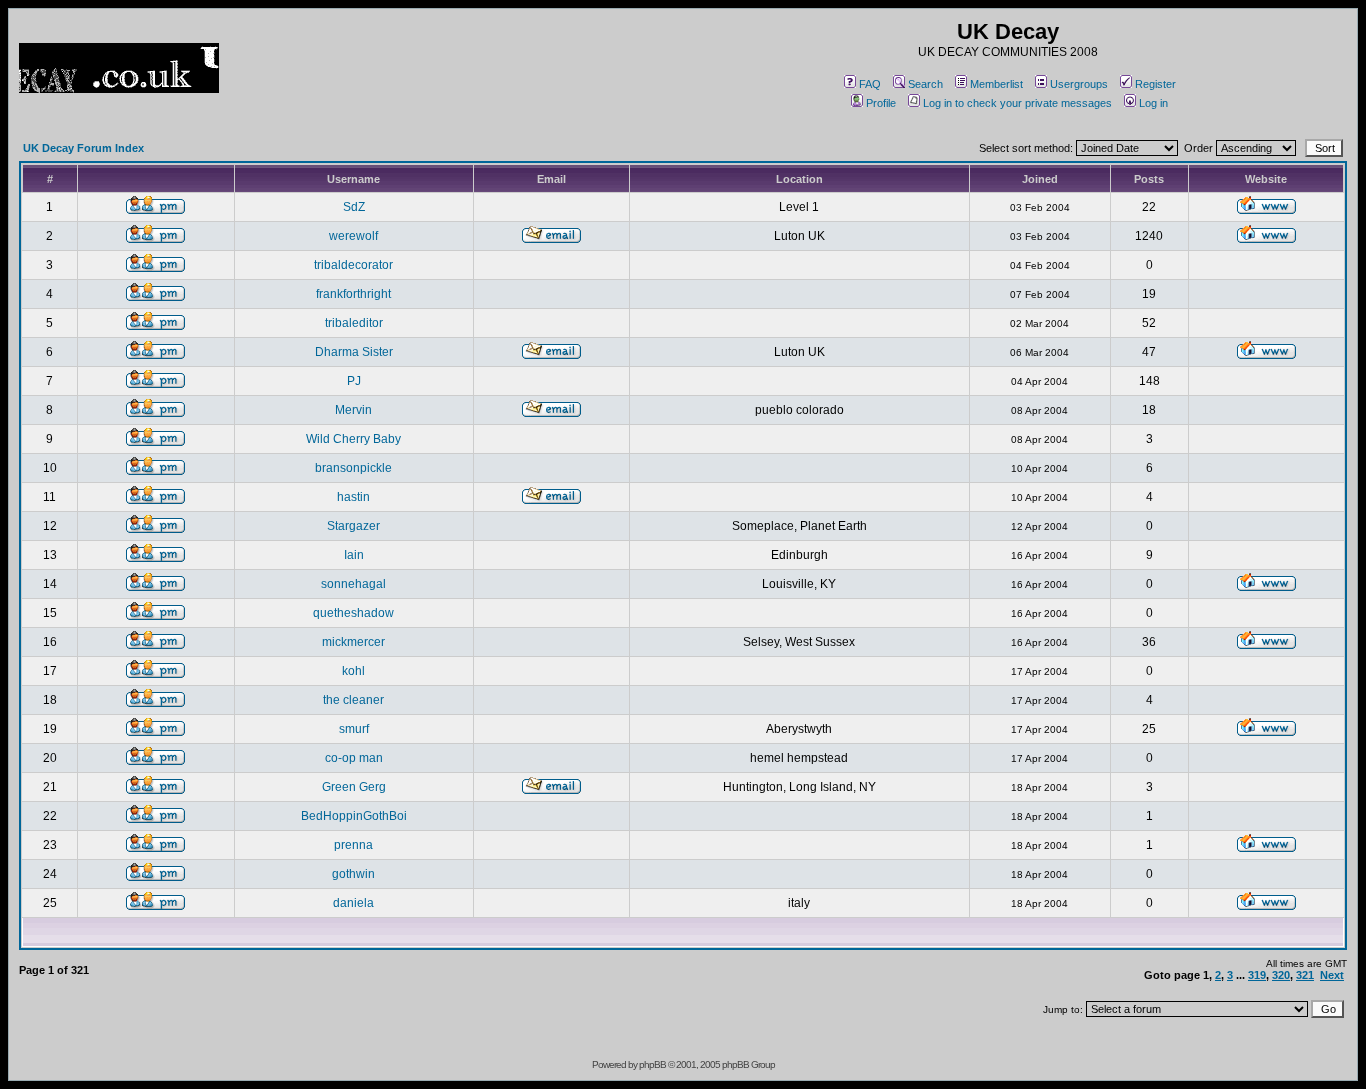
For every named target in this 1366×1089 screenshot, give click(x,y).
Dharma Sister (354, 352)
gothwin (353, 874)
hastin (353, 497)
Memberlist (996, 84)
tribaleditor (354, 323)
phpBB (652, 1064)
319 (1257, 975)
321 (1305, 975)
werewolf (353, 236)
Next (1332, 975)
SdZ (354, 207)
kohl (353, 671)
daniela (353, 903)
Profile (881, 103)
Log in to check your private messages (1017, 103)
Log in (1153, 103)
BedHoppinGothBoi (354, 816)
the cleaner (353, 700)
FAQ (870, 84)
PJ (354, 381)
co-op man (354, 758)
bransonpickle (353, 468)
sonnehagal (353, 584)
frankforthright (353, 294)
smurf (354, 729)
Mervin (353, 410)
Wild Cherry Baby (353, 439)
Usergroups (1079, 84)
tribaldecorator (353, 265)
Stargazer (353, 526)
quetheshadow (353, 613)
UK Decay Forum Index (83, 148)
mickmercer (353, 642)
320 (1281, 975)
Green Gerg (354, 787)
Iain (354, 555)
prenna (353, 845)
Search (925, 84)
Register (1155, 84)
